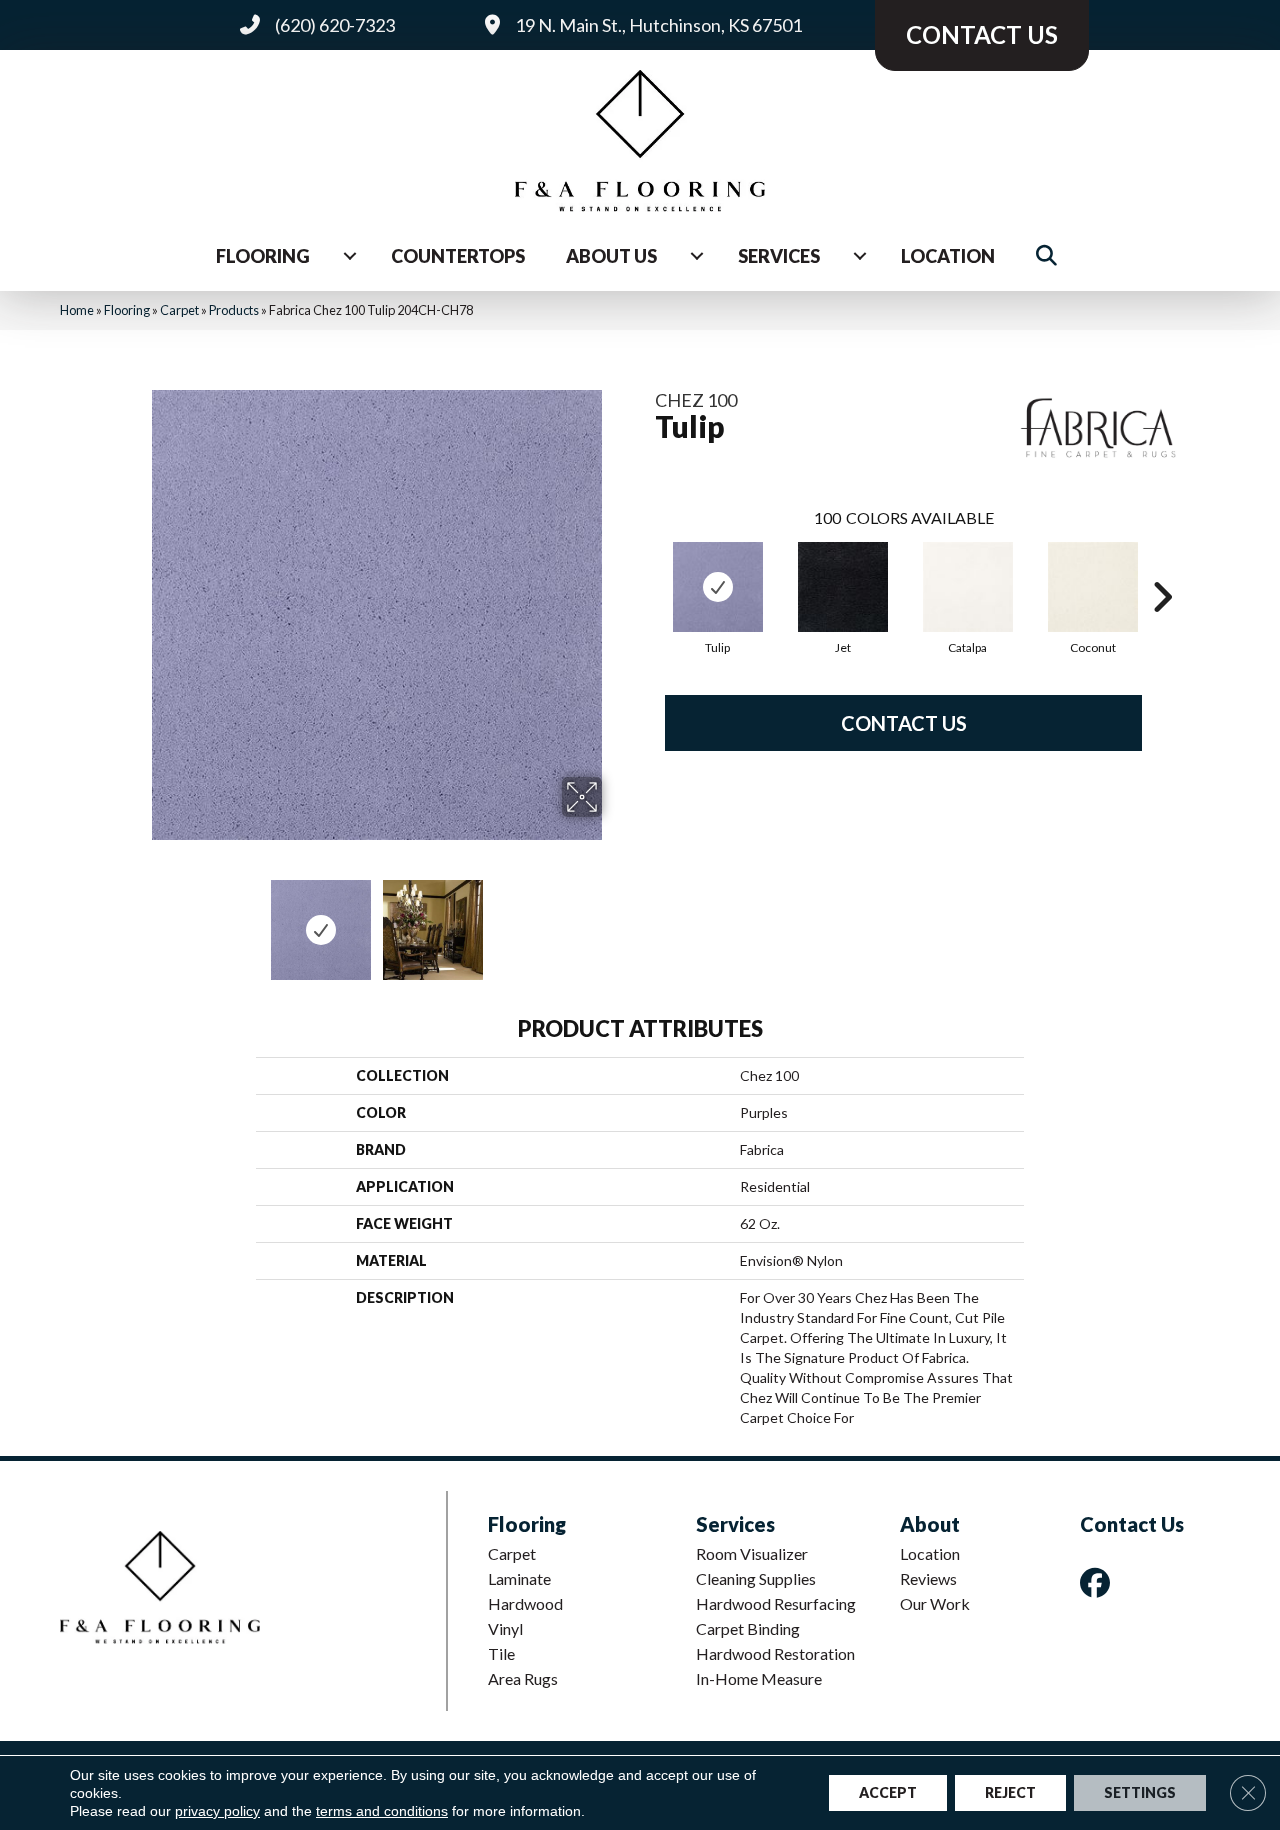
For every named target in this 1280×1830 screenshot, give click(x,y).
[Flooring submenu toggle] (350, 256)
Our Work (935, 1603)
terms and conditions (382, 1811)
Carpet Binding (748, 1628)
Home (77, 310)
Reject (1010, 1792)
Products (234, 310)
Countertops (458, 256)
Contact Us (904, 723)
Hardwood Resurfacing (776, 1603)
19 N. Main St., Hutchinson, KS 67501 (658, 25)
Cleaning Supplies (756, 1578)
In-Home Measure (759, 1678)
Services (779, 256)
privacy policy (217, 1811)
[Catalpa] (968, 587)
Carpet (179, 310)
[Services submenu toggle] (860, 256)
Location (948, 256)
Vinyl (505, 1628)
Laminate (519, 1578)
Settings (1140, 1792)
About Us (611, 256)
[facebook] (1099, 1582)
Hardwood (525, 1603)
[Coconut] (1093, 587)
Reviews (928, 1578)
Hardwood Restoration (775, 1653)
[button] (1050, 256)
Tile (501, 1653)
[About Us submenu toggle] (697, 256)
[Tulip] (718, 587)
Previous (138, 920)
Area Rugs (523, 1678)
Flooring (263, 256)
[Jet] (843, 587)
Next (615, 920)
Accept (888, 1792)
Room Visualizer (752, 1553)
